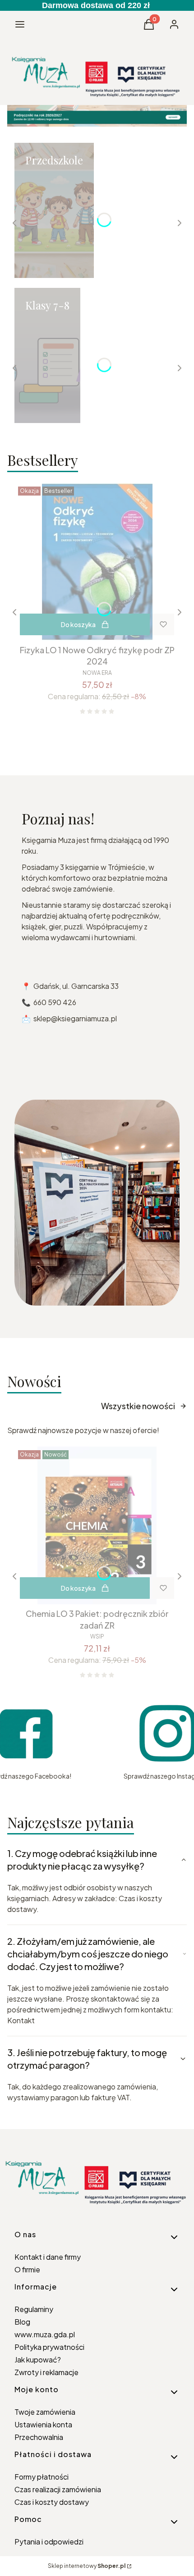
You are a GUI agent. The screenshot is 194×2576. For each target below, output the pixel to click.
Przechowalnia (39, 2437)
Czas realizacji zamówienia (58, 2489)
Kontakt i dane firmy (48, 2257)
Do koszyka (78, 624)
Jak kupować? (38, 2360)
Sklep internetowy (87, 2566)
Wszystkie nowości (138, 1406)
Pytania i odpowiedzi (49, 2542)
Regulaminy (34, 2309)
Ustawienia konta (43, 2424)
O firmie (27, 2269)
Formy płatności (42, 2477)
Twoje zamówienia (45, 2412)
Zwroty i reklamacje (46, 2372)
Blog (22, 2322)
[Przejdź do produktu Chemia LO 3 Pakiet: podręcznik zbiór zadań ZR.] (97, 1525)
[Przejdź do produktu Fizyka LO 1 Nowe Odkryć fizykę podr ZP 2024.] (97, 562)
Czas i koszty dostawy (52, 2502)
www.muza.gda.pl (45, 2334)
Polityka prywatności (49, 2347)
